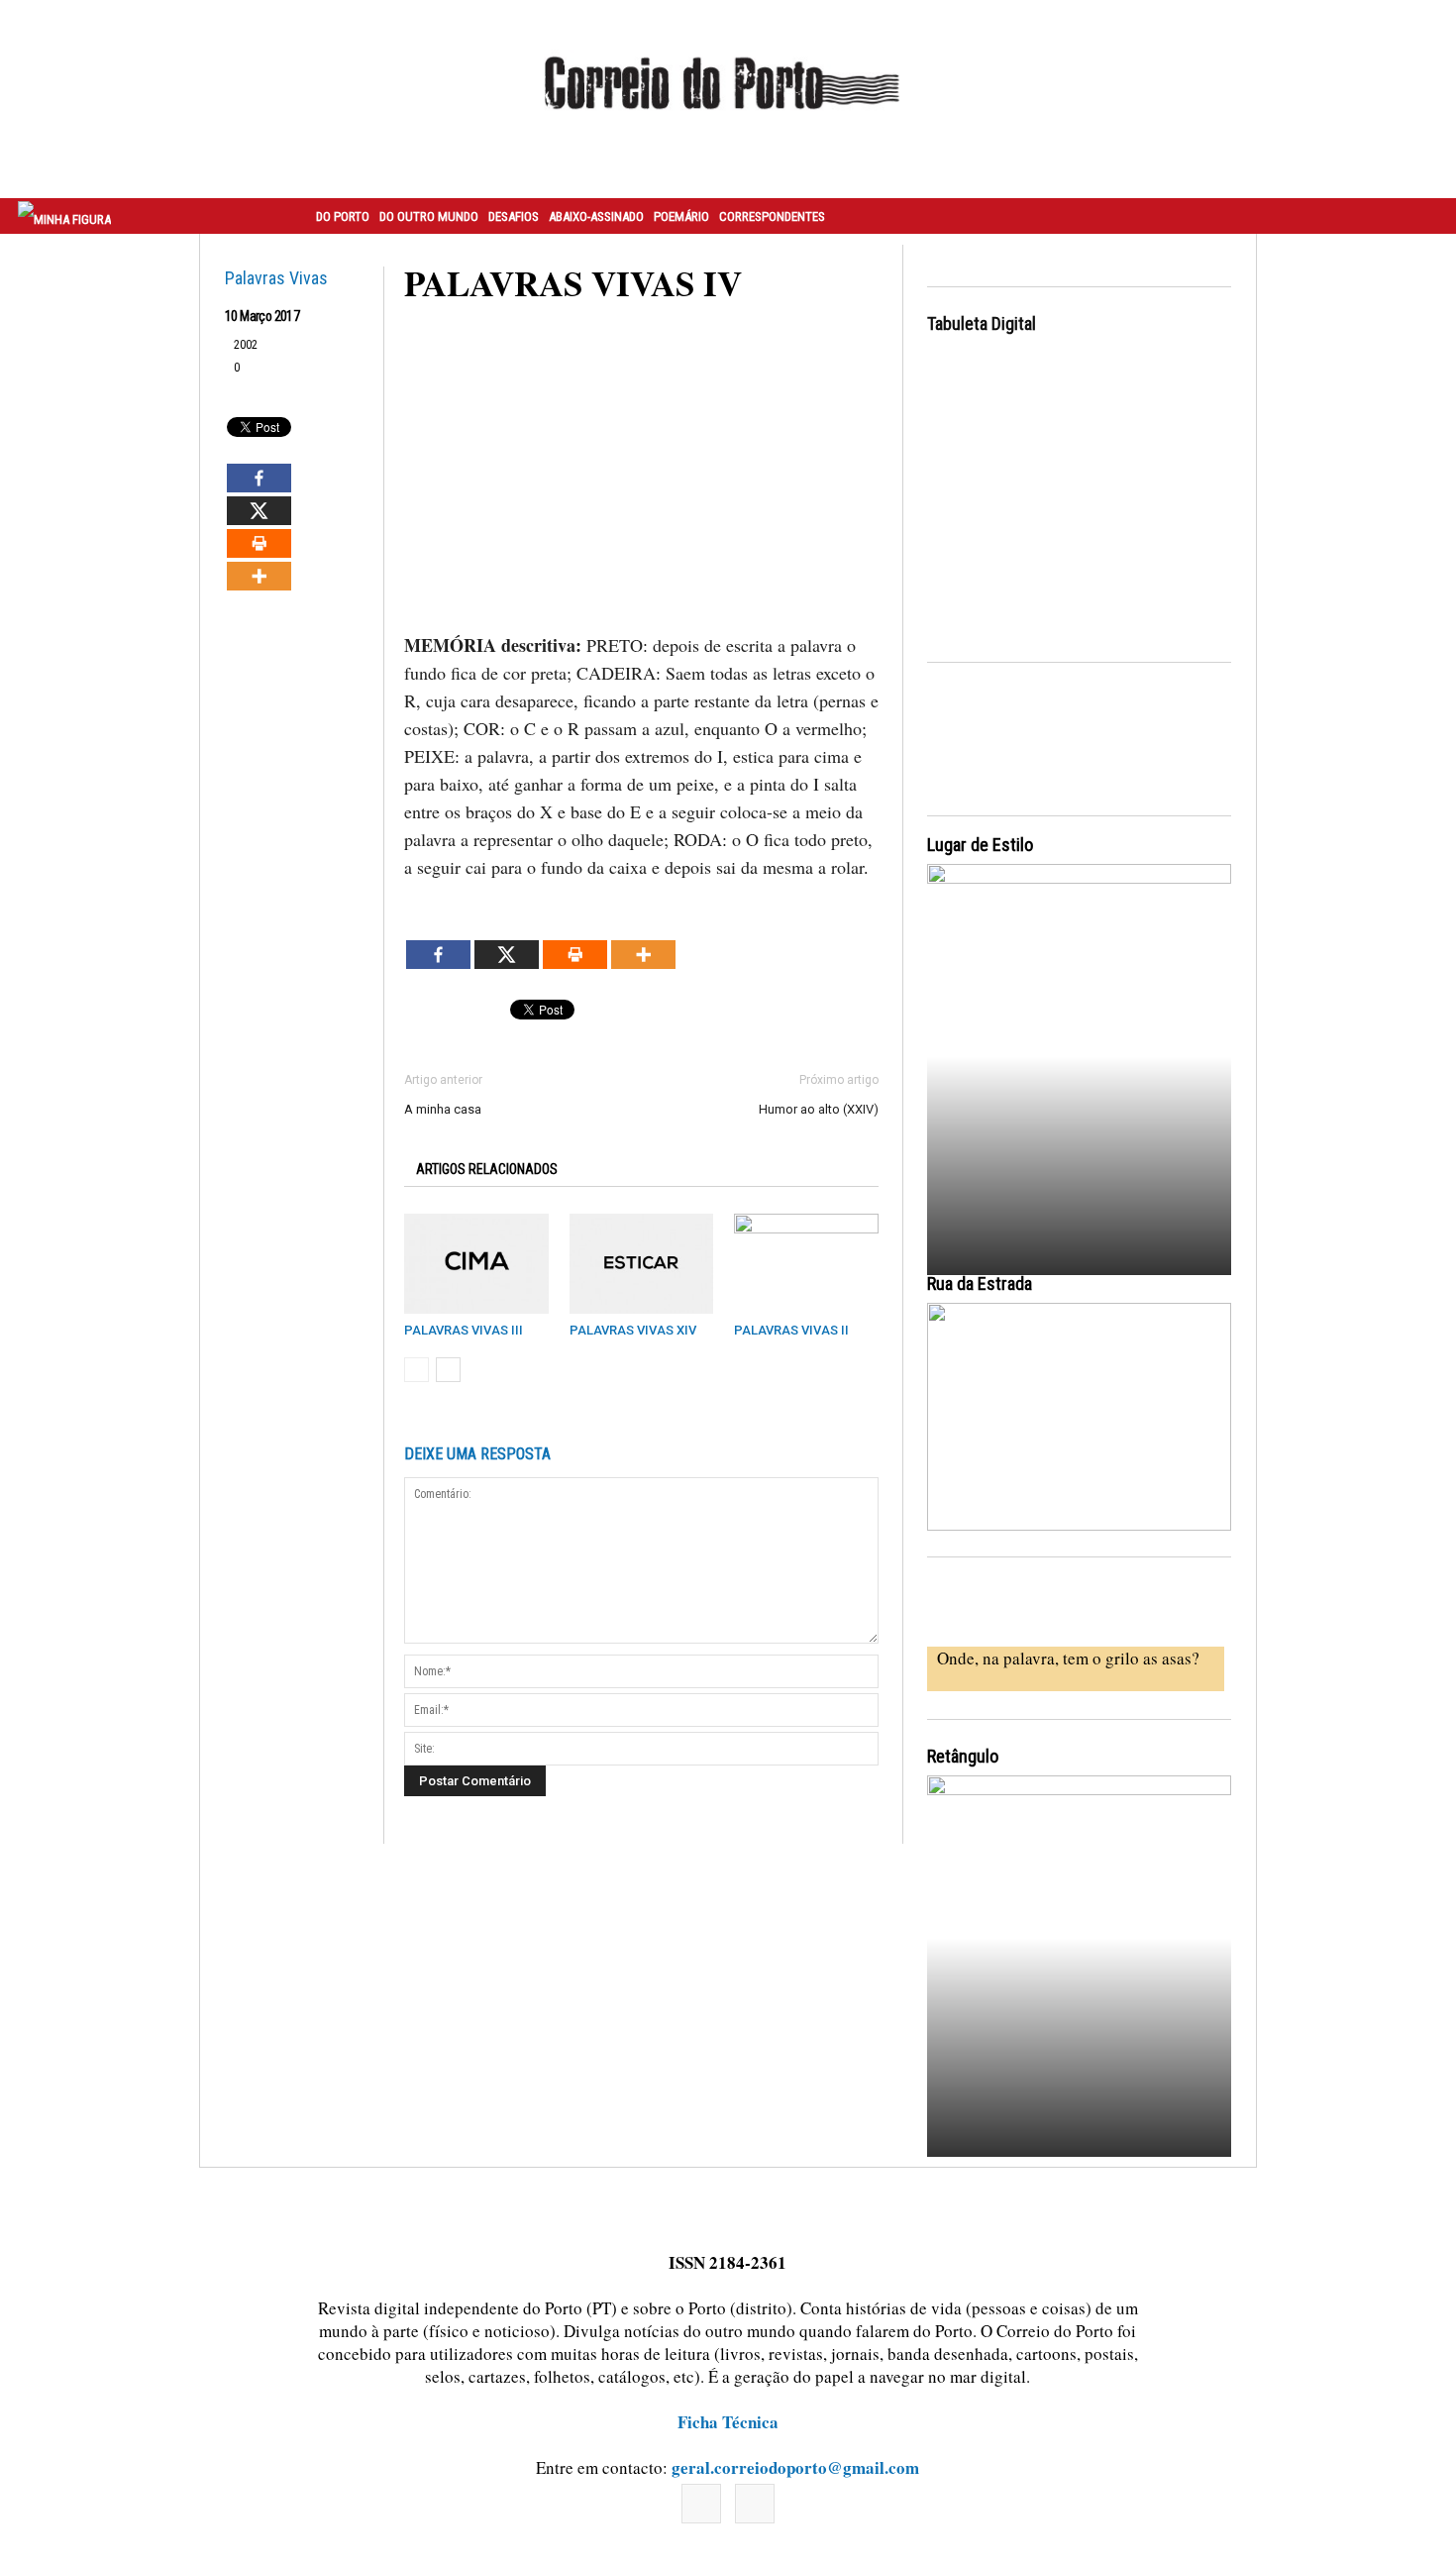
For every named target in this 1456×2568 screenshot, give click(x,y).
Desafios (514, 216)
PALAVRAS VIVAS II (791, 1330)
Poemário (681, 216)
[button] (1419, 216)
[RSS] (755, 2504)
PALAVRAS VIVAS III (464, 1330)
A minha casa (443, 1109)
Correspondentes (772, 216)
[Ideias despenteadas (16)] (1079, 1963)
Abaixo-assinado (596, 216)
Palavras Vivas (276, 278)
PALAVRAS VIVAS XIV (633, 1330)
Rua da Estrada (980, 1284)
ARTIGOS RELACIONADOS (487, 1169)
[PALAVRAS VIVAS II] (806, 1263)
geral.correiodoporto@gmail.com (795, 2467)
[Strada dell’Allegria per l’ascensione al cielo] (1079, 1417)
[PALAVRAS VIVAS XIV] (642, 1263)
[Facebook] (259, 478)
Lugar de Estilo (980, 845)
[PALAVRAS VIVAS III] (476, 1263)
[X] (259, 511)
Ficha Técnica (728, 2422)
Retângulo (963, 1756)
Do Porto (343, 216)
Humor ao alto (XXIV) (819, 1109)
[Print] (259, 543)
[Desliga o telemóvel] (1079, 1052)
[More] (259, 576)
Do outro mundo (429, 216)
